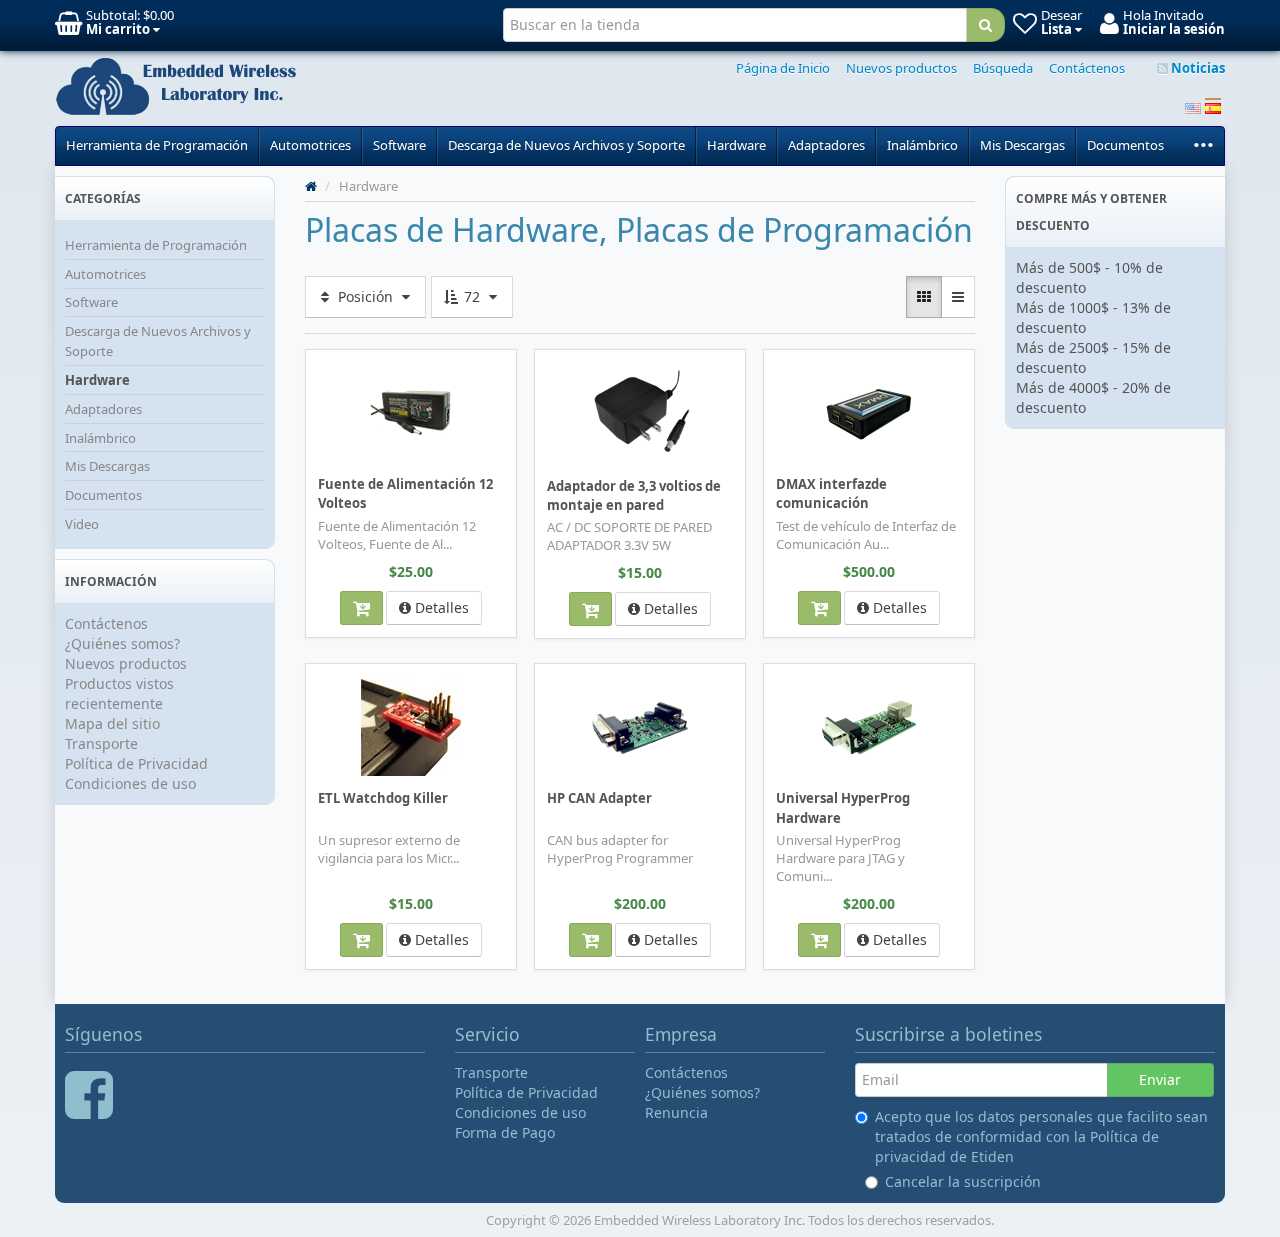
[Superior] (311, 186)
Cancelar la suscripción (963, 1181)
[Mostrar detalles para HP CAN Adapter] (640, 726)
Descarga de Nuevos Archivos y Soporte (566, 145)
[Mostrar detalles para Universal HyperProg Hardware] (869, 726)
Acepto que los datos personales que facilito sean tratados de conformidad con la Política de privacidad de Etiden (1041, 1136)
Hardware (736, 145)
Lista (341, 363)
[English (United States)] (1193, 106)
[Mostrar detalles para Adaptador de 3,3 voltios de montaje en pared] (640, 413)
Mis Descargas (1022, 145)
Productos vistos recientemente (119, 693)
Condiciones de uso (130, 783)
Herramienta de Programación (157, 145)
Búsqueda (1003, 68)
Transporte (101, 743)
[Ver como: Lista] (958, 297)
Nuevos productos (901, 68)
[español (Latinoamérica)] (1213, 106)
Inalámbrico (922, 145)
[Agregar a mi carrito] (361, 608)
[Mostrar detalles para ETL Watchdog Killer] (411, 726)
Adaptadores (826, 145)
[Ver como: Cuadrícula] (924, 297)
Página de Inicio (783, 68)
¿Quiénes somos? (122, 643)
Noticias (1196, 68)
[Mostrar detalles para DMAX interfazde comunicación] (869, 412)
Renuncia (676, 1112)
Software (399, 145)
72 (472, 296)
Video (82, 524)
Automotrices (310, 145)
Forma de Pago (505, 1132)
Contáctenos (1087, 68)
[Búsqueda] (985, 25)
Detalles (440, 607)
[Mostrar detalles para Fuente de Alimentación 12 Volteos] (411, 412)
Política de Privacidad (136, 763)
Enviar (1160, 1079)
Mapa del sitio (112, 723)
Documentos (1125, 145)
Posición (365, 296)
